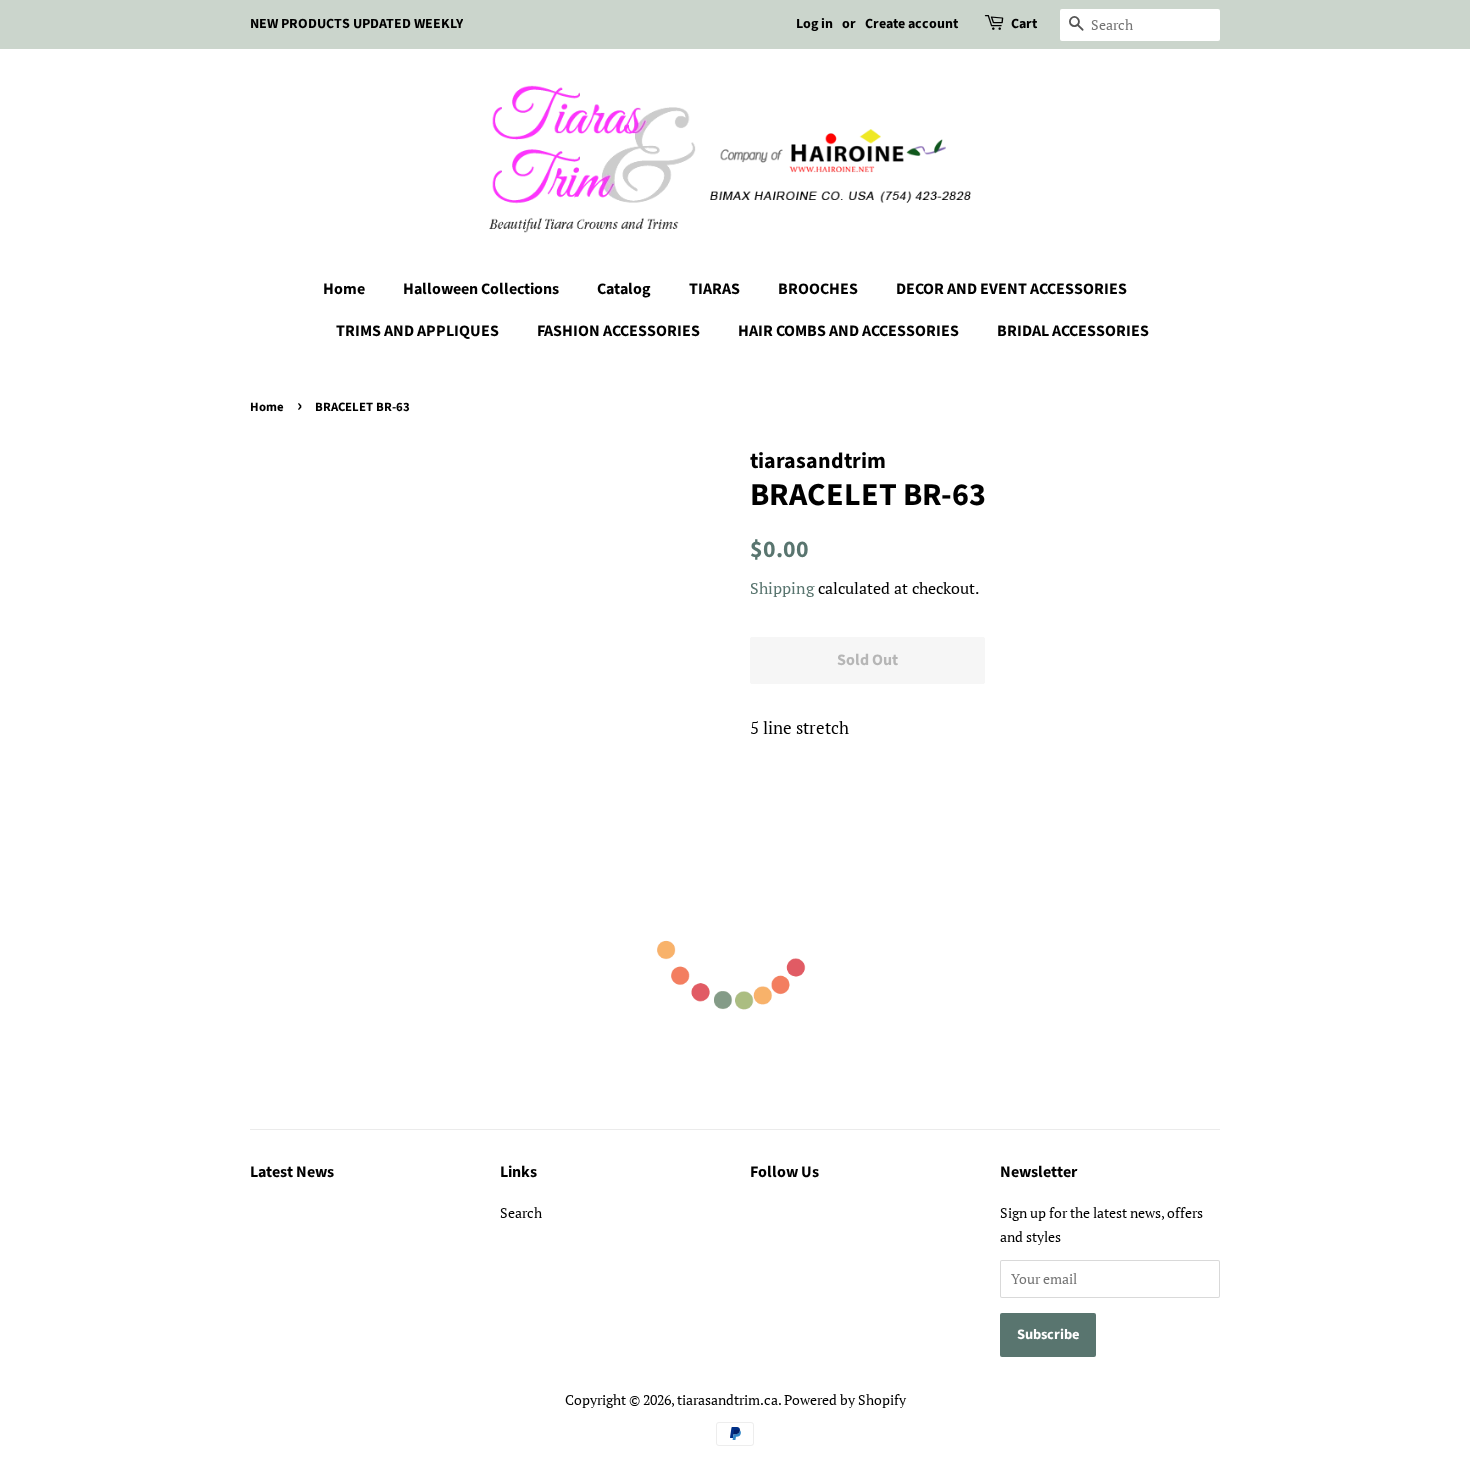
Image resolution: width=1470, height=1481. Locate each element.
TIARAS (714, 289)
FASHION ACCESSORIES (618, 331)
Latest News (292, 1172)
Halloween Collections (481, 289)
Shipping (782, 588)
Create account (911, 24)
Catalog (624, 289)
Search (521, 1212)
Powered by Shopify (845, 1399)
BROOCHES (818, 289)
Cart (1024, 24)
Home (344, 289)
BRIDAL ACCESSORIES (1073, 331)
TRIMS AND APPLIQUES (417, 331)
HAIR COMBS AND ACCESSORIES (848, 331)
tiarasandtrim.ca (727, 1399)
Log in (814, 24)
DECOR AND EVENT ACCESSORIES (1011, 289)
